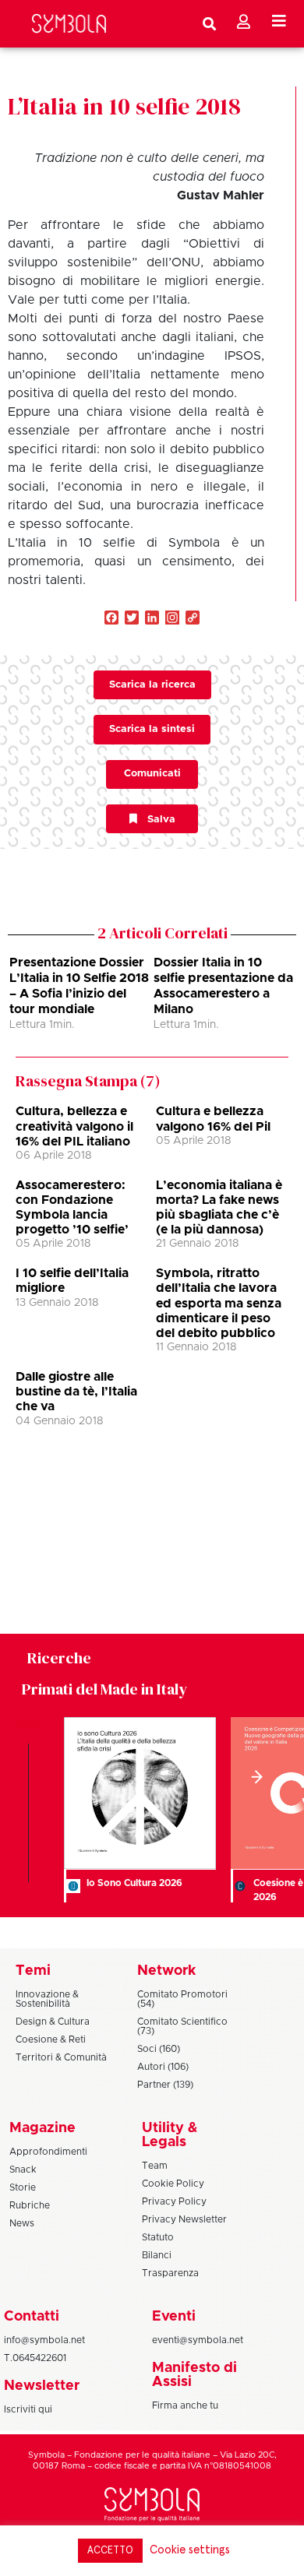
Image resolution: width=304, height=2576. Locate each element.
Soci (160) (159, 2049)
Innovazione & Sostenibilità (47, 1999)
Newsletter (42, 2386)
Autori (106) (163, 2067)
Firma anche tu (185, 2405)
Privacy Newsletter (184, 2219)
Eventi (174, 2317)
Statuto (158, 2237)
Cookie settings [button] (190, 2550)
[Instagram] (172, 619)
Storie (23, 2187)
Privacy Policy (174, 2201)
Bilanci (157, 2255)
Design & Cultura (53, 2022)
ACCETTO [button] (110, 2551)
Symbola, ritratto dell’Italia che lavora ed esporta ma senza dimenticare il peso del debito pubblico (219, 1303)
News (22, 2223)
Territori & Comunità (61, 2057)
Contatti (32, 2317)
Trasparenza (170, 2273)
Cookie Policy (173, 2184)
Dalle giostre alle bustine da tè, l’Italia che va (76, 1392)
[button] (255, 1777)
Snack (23, 2170)
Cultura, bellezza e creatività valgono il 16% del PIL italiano (74, 1126)
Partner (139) (165, 2085)
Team (155, 2166)
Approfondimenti (48, 2152)
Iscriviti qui (28, 2409)
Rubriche (30, 2205)
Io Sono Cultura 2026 (134, 1883)
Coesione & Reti (51, 2039)
